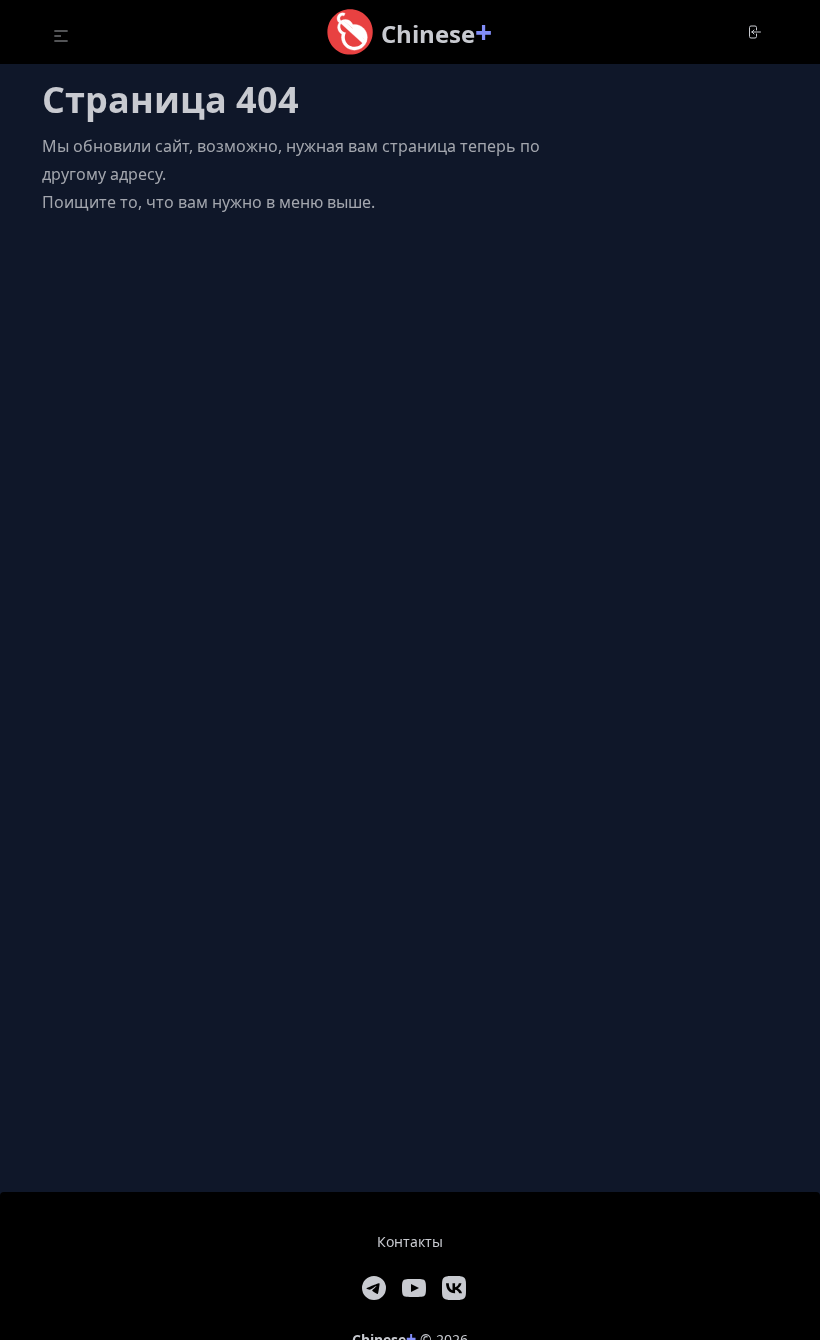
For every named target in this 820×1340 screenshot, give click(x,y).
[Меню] (61, 36)
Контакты (410, 1241)
